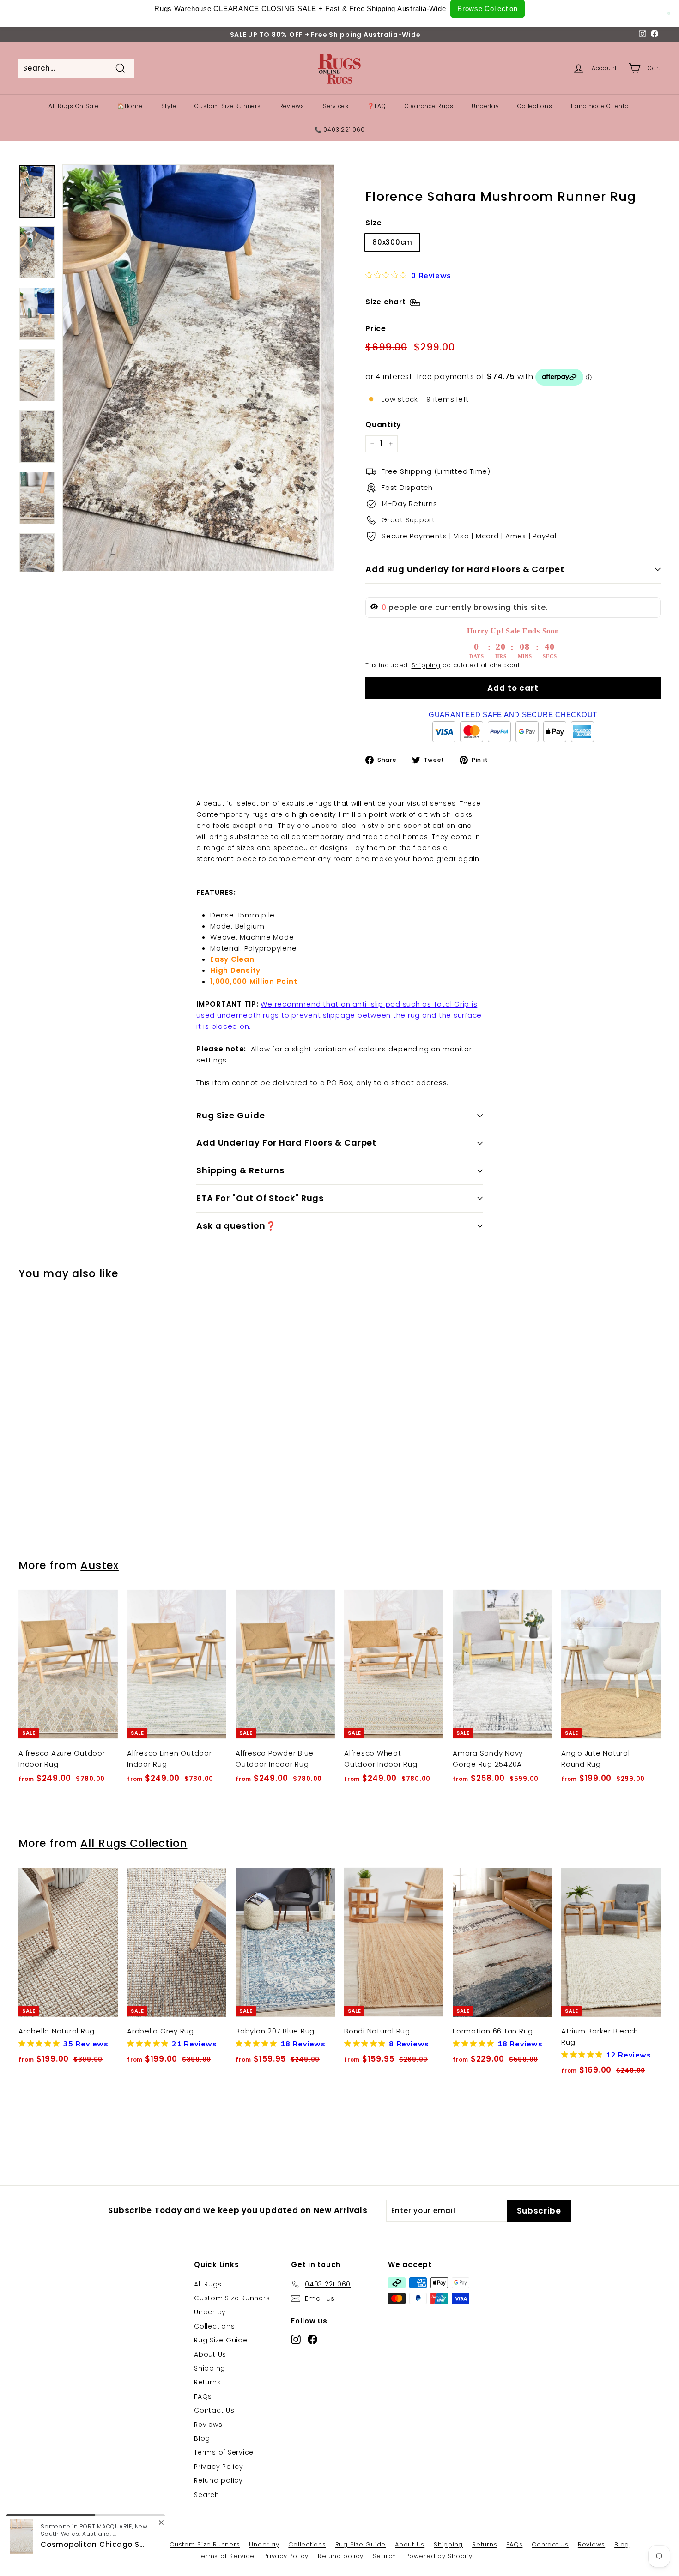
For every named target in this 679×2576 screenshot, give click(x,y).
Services (336, 106)
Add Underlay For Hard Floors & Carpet (286, 1143)
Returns (207, 2382)
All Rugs (208, 2284)
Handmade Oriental (601, 106)
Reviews (292, 106)
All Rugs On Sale (74, 106)
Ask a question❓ (236, 1226)
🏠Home (130, 106)
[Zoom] (198, 368)
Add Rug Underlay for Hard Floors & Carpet (465, 569)
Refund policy (218, 2480)
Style (169, 106)
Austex (100, 1565)
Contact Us (214, 2410)
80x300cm (392, 242)
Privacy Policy (219, 2467)
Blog (202, 2438)
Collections (535, 106)
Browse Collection (488, 9)
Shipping (426, 665)
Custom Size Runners (227, 106)
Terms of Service (224, 2452)
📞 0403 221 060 (340, 130)
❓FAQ (377, 106)
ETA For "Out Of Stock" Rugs (260, 1198)
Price (376, 329)
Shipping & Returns (240, 1170)
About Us (210, 2354)
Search (207, 2495)
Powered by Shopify (439, 2556)
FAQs (203, 2396)
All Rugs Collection (134, 1843)
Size (374, 223)
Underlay (485, 106)
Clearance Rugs (429, 106)
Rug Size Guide (231, 1115)
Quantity (383, 425)
